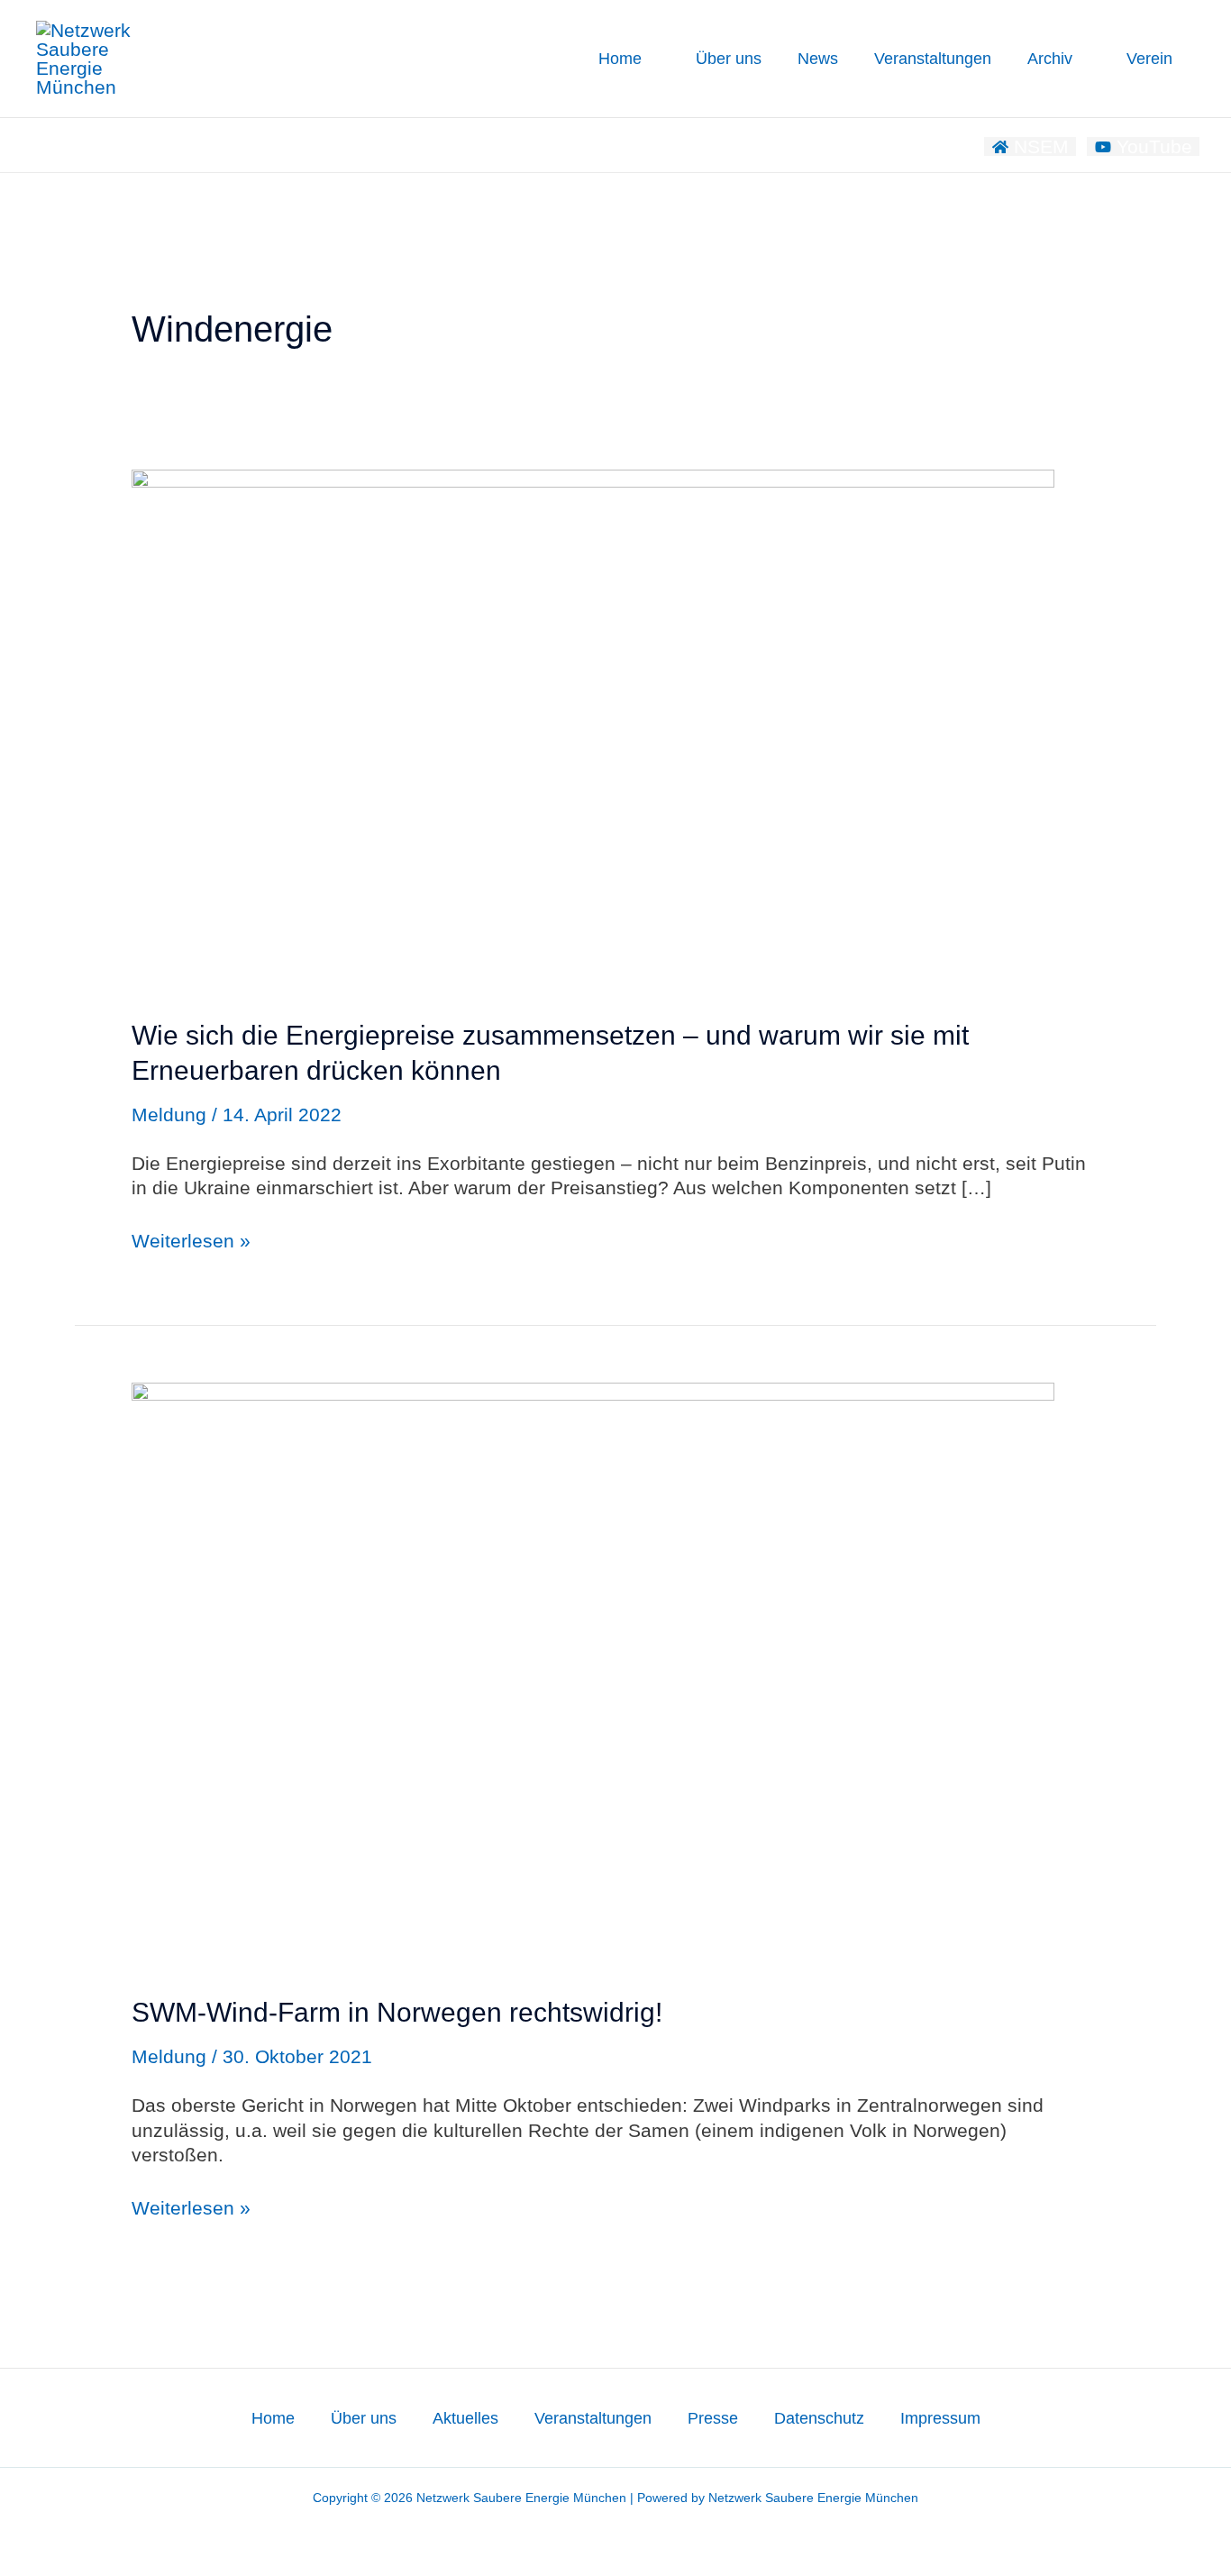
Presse (713, 2418)
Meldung (169, 1114)
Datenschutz (819, 2418)
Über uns (729, 59)
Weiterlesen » (191, 1240)
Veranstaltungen (933, 59)
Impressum (940, 2418)
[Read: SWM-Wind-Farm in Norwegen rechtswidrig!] (593, 1672)
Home (620, 59)
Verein (1149, 59)
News (818, 59)
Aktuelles (465, 2418)
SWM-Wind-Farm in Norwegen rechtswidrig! (397, 2012)
